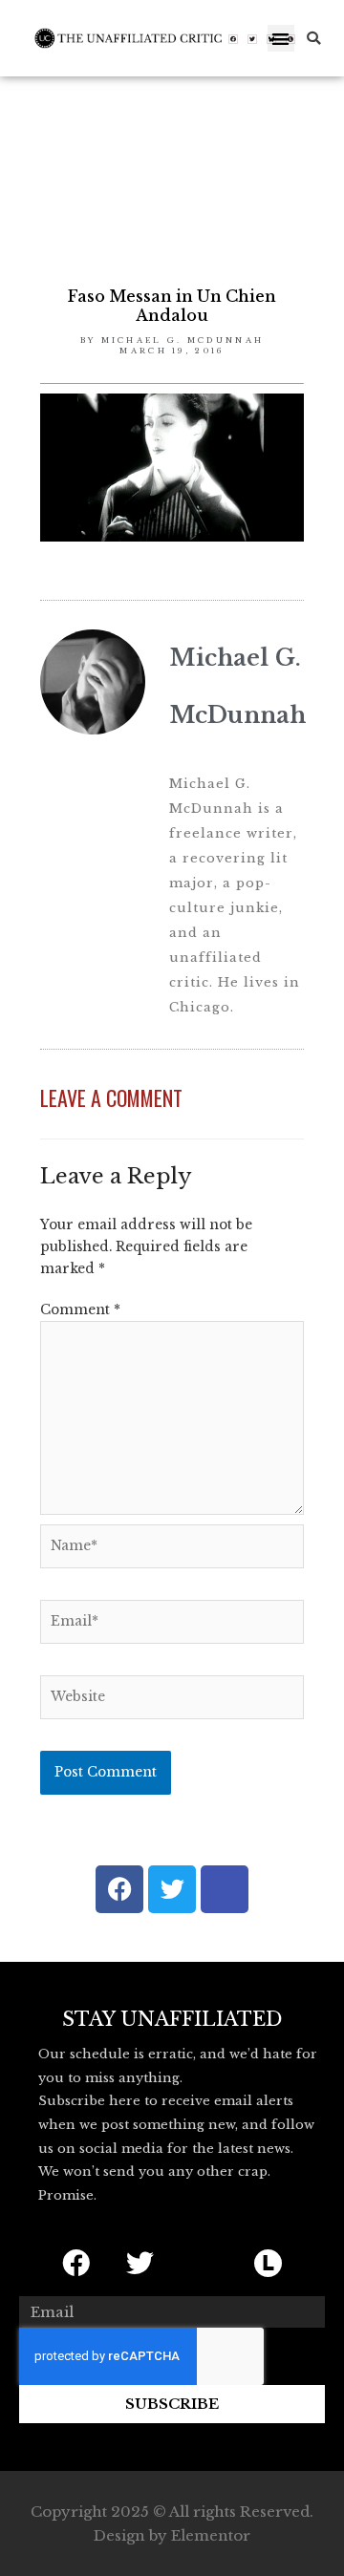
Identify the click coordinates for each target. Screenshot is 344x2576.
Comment (80, 1310)
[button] (281, 39)
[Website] (172, 1702)
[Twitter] (252, 39)
